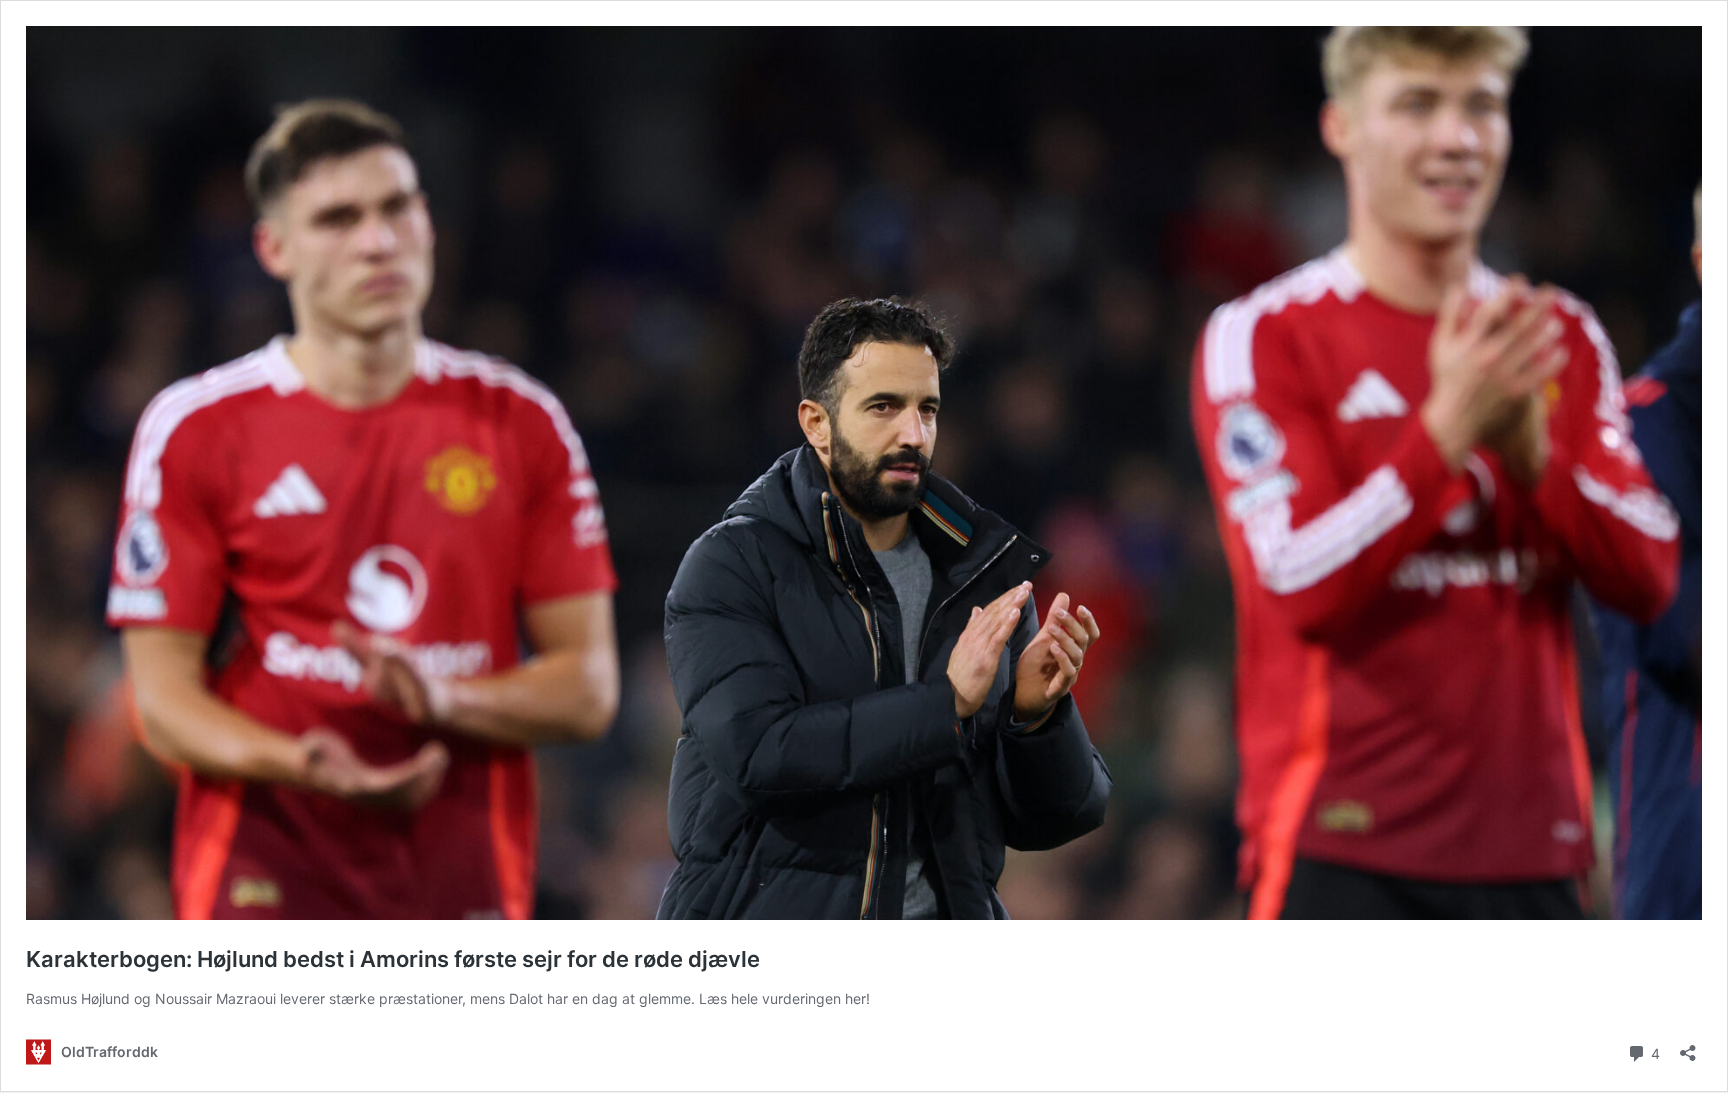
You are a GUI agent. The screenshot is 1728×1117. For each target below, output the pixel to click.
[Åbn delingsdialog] (1688, 1046)
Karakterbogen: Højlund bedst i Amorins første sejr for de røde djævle (393, 959)
